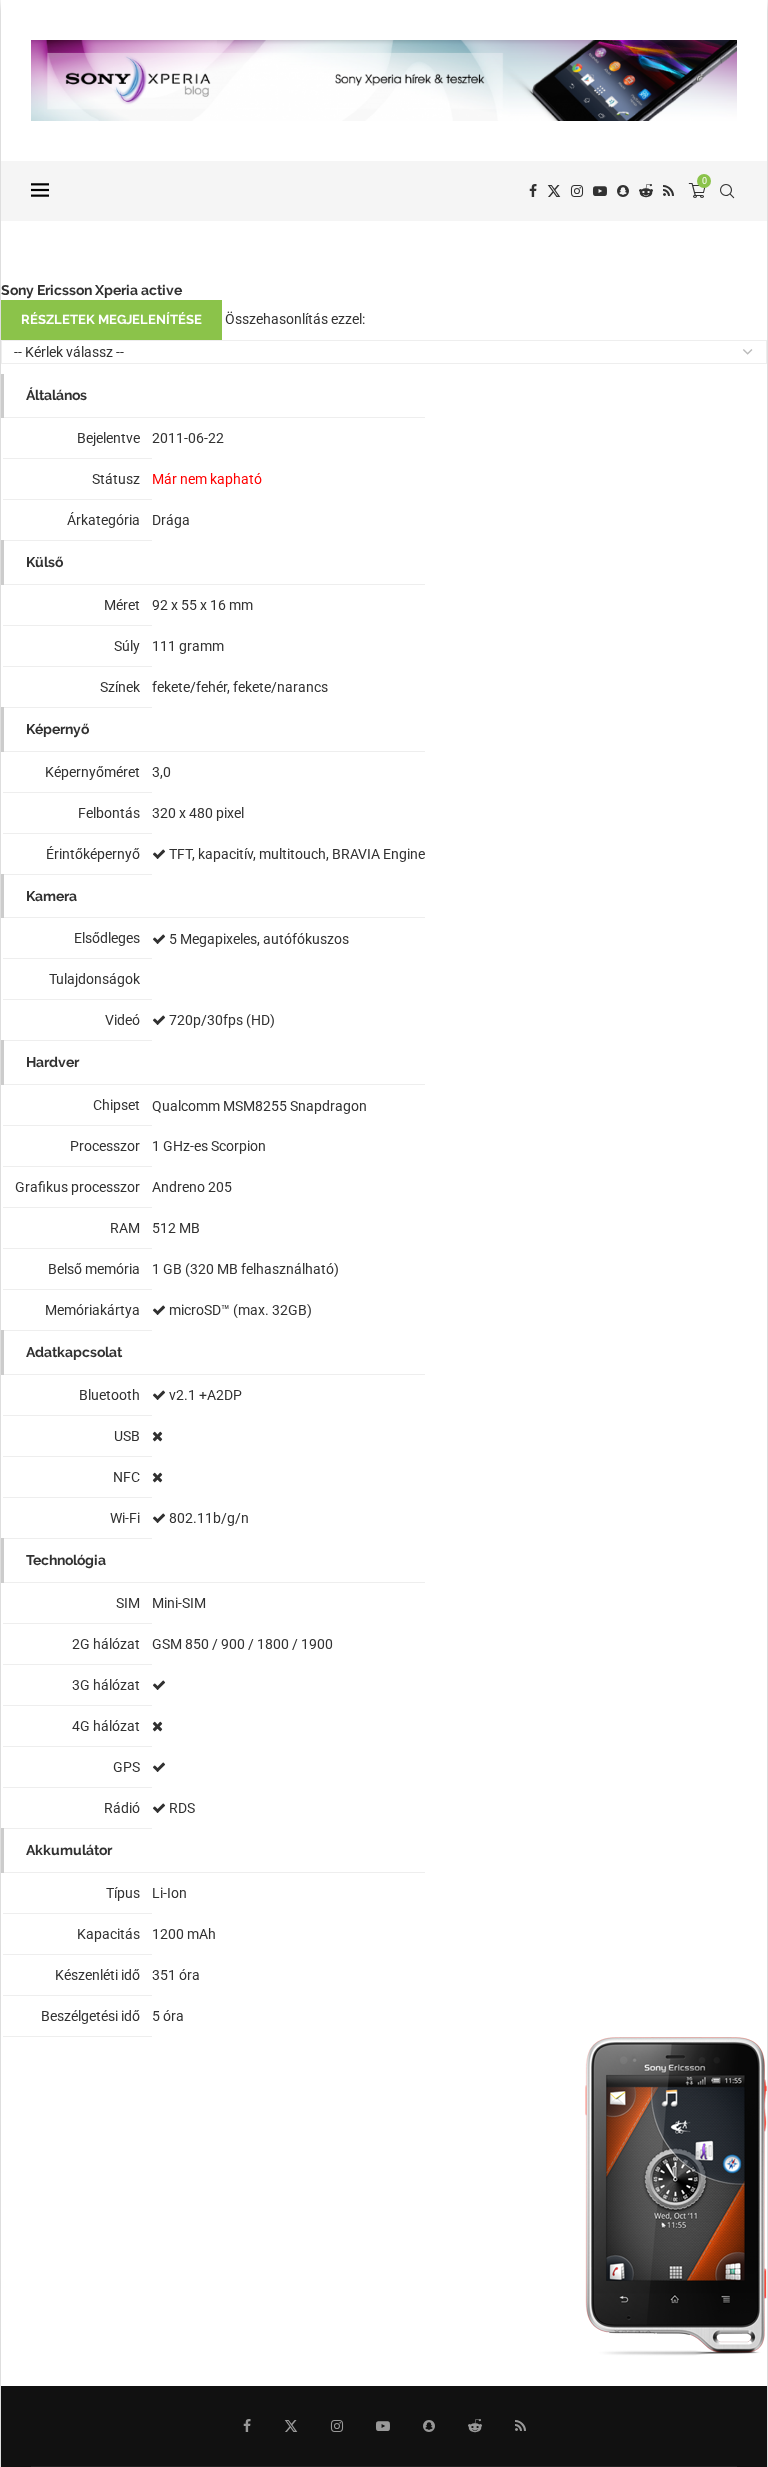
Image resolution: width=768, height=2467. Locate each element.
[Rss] (668, 191)
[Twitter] (554, 191)
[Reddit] (646, 191)
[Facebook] (533, 191)
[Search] (727, 191)
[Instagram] (577, 191)
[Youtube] (600, 191)
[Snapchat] (623, 191)
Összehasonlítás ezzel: (295, 319)
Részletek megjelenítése (111, 319)
